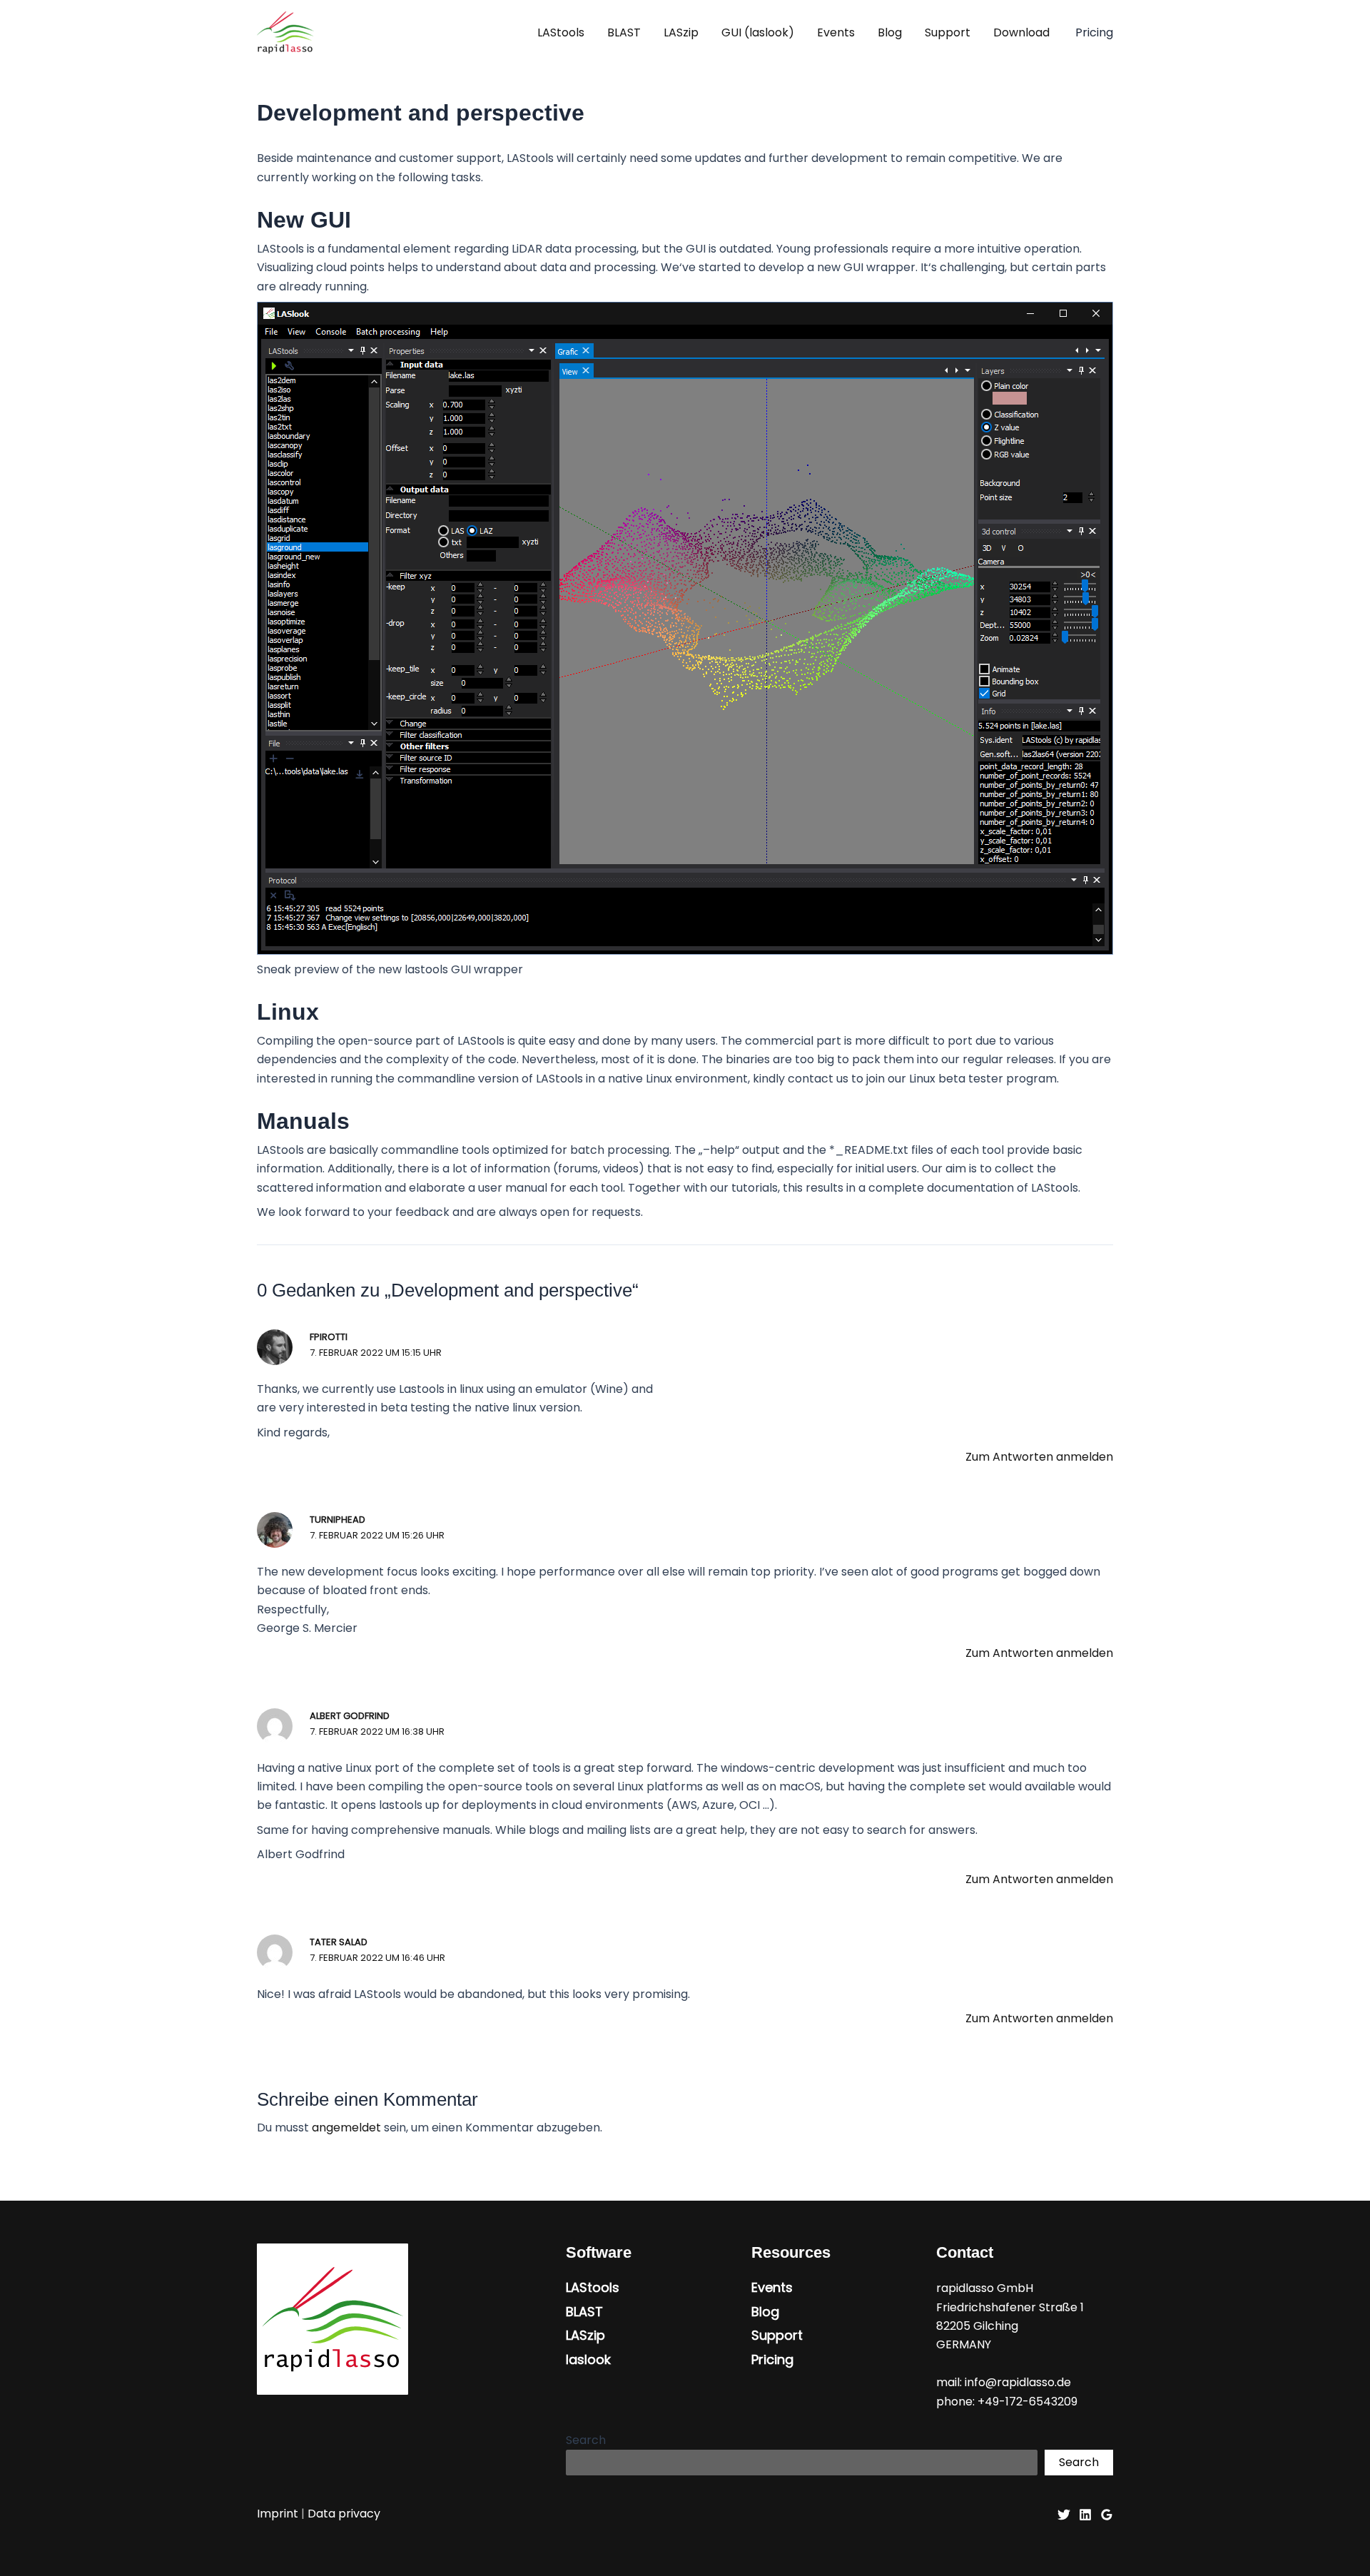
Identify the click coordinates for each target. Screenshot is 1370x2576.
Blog (890, 32)
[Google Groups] (1107, 2515)
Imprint (278, 2514)
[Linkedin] (1085, 2515)
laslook (588, 2360)
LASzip (681, 32)
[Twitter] (1064, 2515)
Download (1021, 32)
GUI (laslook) (758, 32)
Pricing (772, 2360)
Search (586, 2440)
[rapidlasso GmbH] (285, 32)
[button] (1094, 33)
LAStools (561, 32)
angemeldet (346, 2128)
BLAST (624, 32)
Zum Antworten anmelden (1039, 1457)
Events (836, 32)
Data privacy (344, 2514)
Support (948, 32)
